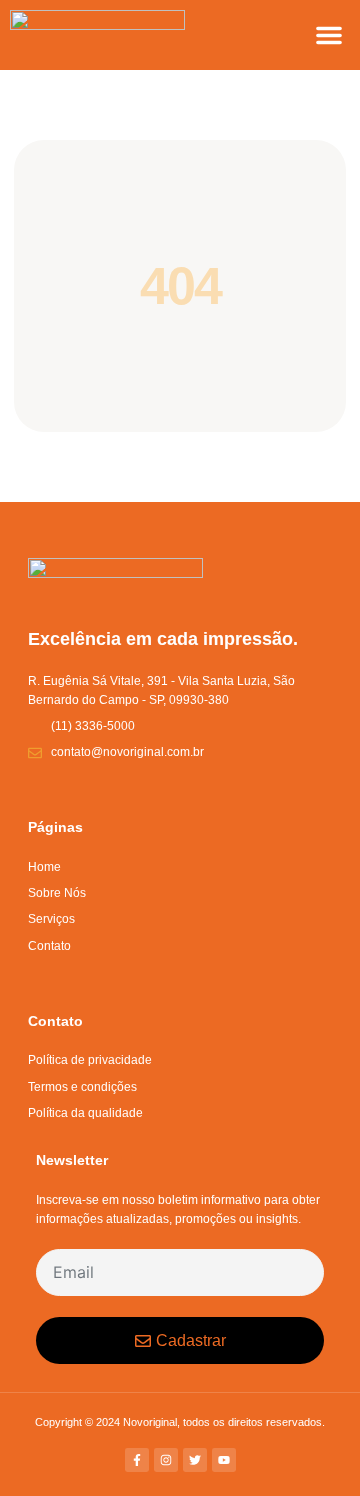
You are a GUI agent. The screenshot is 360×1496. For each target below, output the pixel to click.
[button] (329, 35)
